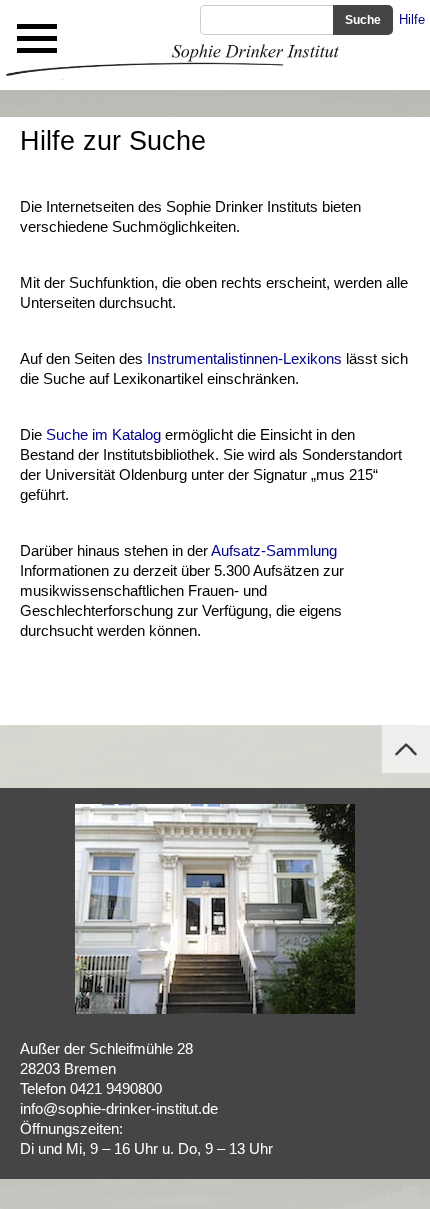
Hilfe (412, 19)
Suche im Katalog (103, 434)
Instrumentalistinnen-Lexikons (244, 358)
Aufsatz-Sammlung (274, 550)
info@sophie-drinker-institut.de (119, 1108)
